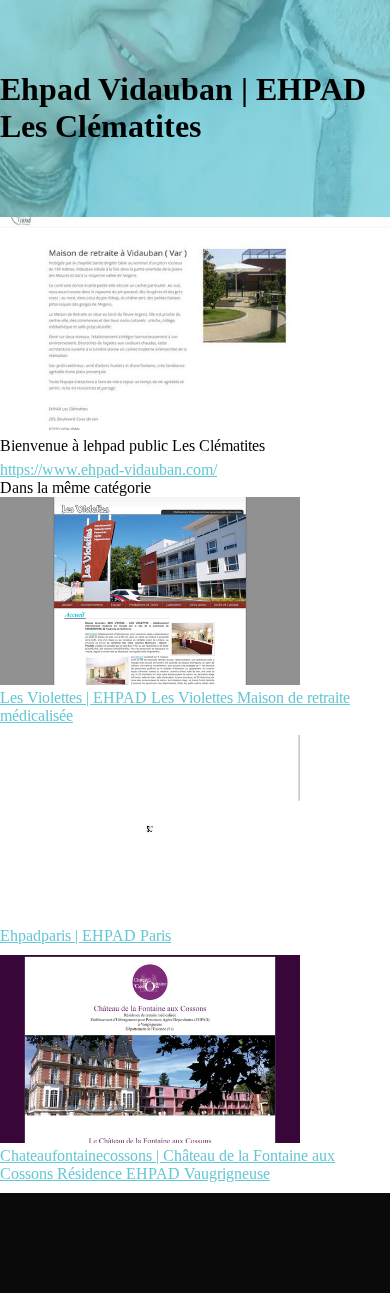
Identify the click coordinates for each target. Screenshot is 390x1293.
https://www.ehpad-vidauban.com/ (108, 469)
